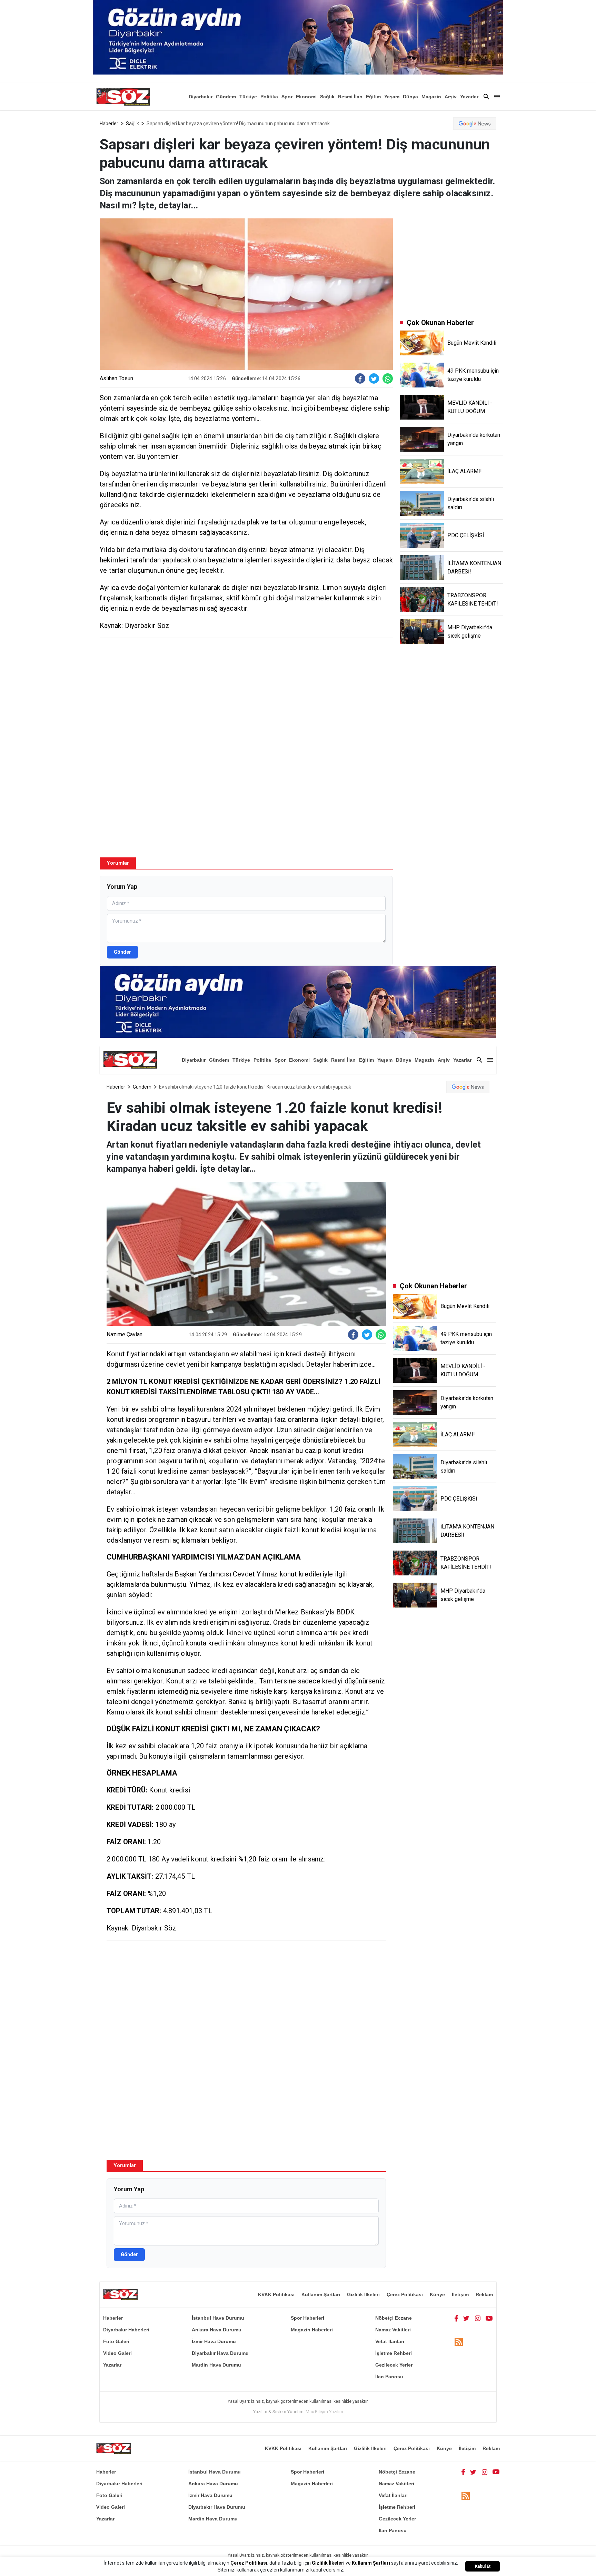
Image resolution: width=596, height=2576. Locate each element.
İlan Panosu (389, 2377)
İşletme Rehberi (394, 2353)
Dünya (410, 97)
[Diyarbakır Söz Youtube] (489, 2318)
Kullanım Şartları (321, 2294)
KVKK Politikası (276, 2294)
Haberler (109, 124)
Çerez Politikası (405, 2294)
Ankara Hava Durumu (217, 2330)
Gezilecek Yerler (394, 2365)
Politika (269, 97)
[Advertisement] (246, 693)
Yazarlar (469, 97)
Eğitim (373, 97)
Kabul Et (483, 2566)
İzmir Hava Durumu (214, 2341)
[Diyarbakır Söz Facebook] (456, 2318)
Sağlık (327, 97)
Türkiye (248, 97)
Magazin (431, 97)
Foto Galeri (116, 2341)
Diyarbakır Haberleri (126, 2330)
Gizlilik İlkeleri (363, 2294)
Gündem (226, 97)
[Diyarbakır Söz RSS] (459, 2342)
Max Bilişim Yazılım (324, 2412)
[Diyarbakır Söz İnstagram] (478, 2318)
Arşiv (451, 97)
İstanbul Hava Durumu (218, 2318)
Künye (437, 2294)
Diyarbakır (201, 97)
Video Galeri (117, 2353)
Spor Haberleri (307, 2318)
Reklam (484, 2294)
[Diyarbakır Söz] (123, 97)
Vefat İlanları (390, 2341)
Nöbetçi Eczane (394, 2318)
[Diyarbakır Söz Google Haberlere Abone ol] (475, 124)
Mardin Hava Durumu (216, 2365)
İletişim (460, 2294)
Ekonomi (306, 97)
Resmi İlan (350, 97)
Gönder (122, 952)
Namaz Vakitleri (393, 2330)
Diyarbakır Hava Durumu (220, 2353)
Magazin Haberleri (312, 2330)
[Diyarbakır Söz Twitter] (466, 2318)
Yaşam (392, 97)
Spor (287, 97)
